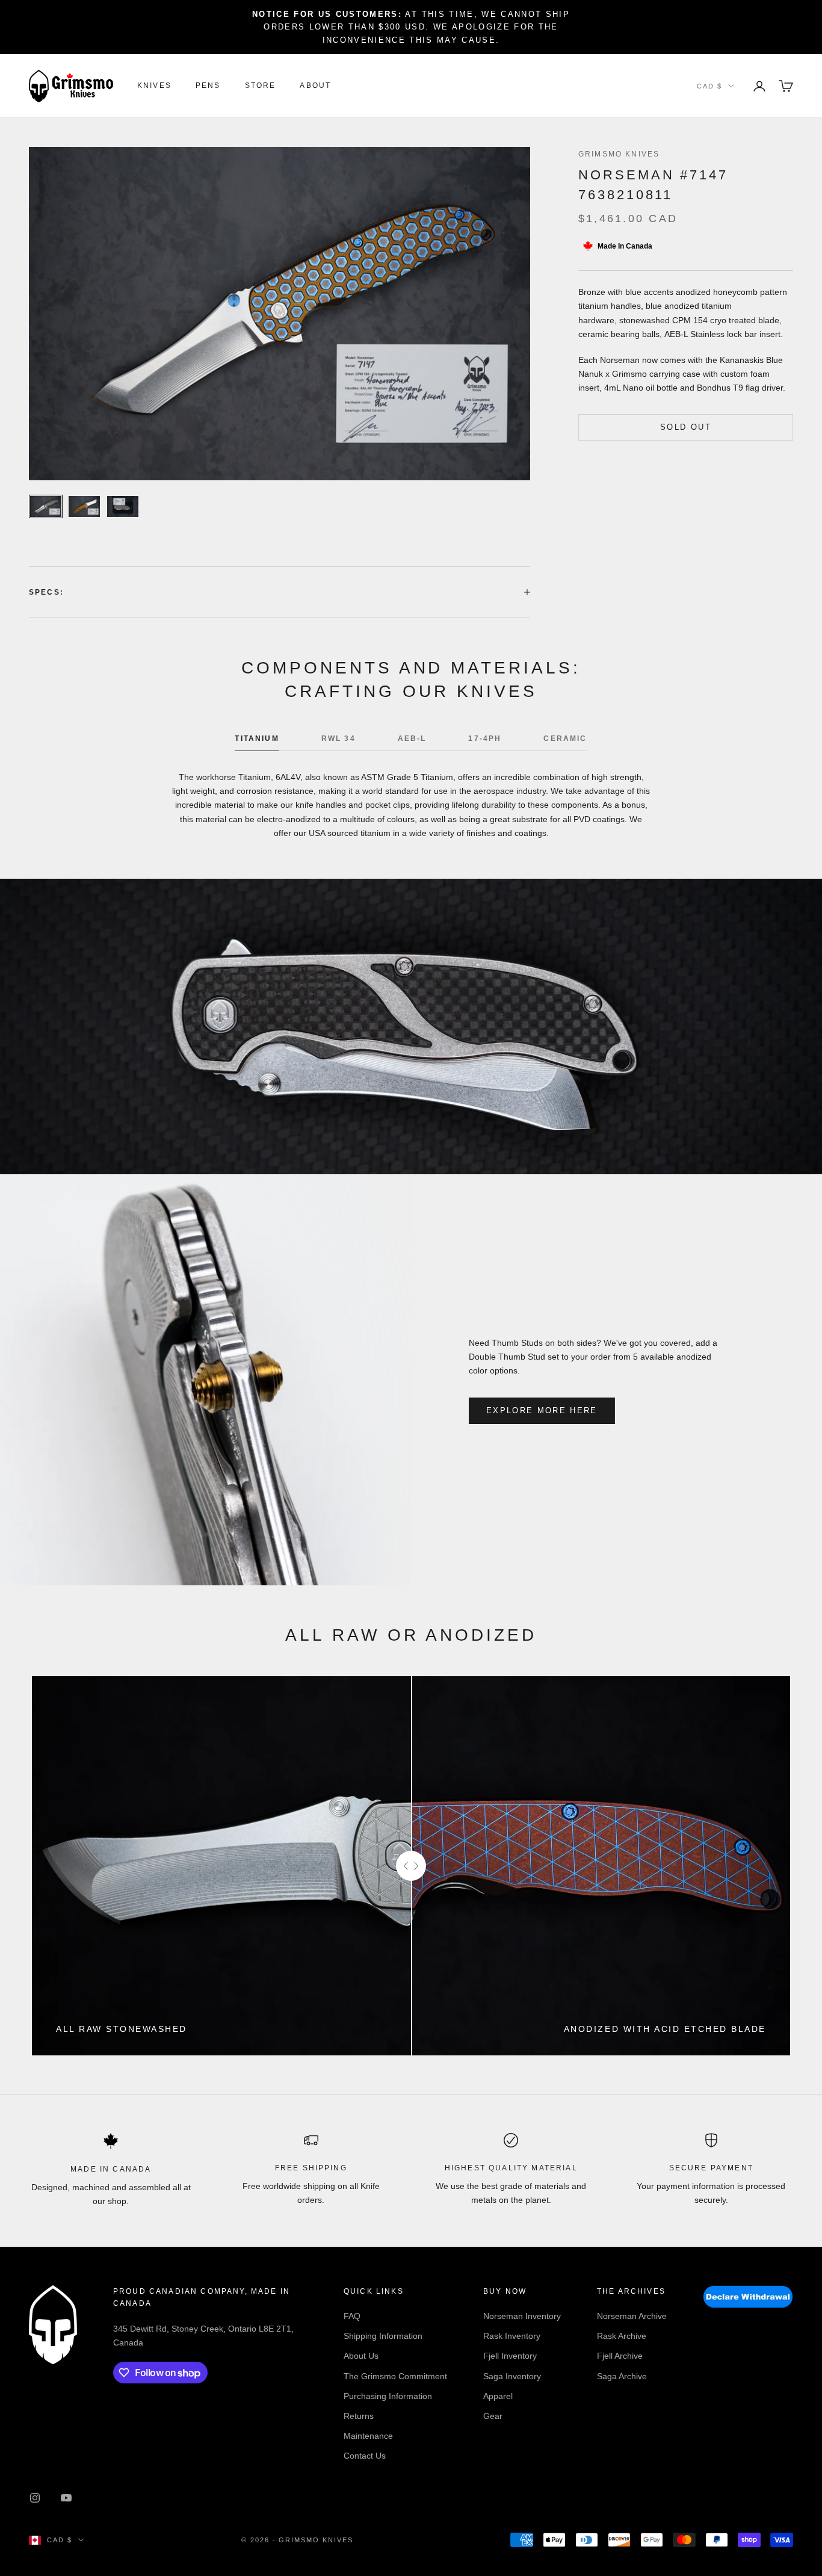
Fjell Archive (620, 2356)
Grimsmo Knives (619, 154)
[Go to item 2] (84, 506)
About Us (361, 2356)
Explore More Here (542, 1410)
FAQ (352, 2316)
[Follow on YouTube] (66, 2498)
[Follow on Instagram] (35, 2498)
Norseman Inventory (522, 2316)
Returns (359, 2416)
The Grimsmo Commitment (395, 2376)
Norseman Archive (632, 2316)
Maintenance (368, 2436)
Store (261, 86)
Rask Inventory (512, 2336)
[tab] (257, 742)
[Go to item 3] (123, 506)
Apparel (498, 2396)
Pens (208, 86)
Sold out (686, 427)
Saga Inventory (512, 2376)
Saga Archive (622, 2376)
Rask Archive (622, 2336)
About (315, 86)
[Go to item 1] (46, 506)
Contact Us (365, 2456)
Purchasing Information (388, 2396)
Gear (493, 2416)
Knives (154, 86)
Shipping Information (383, 2336)
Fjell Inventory (510, 2356)
